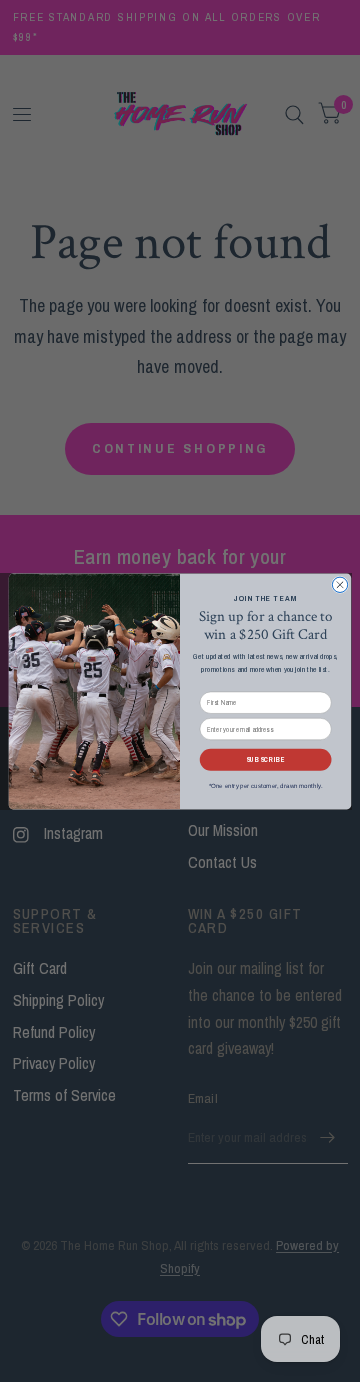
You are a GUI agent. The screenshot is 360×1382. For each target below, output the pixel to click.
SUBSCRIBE (266, 760)
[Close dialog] (339, 584)
